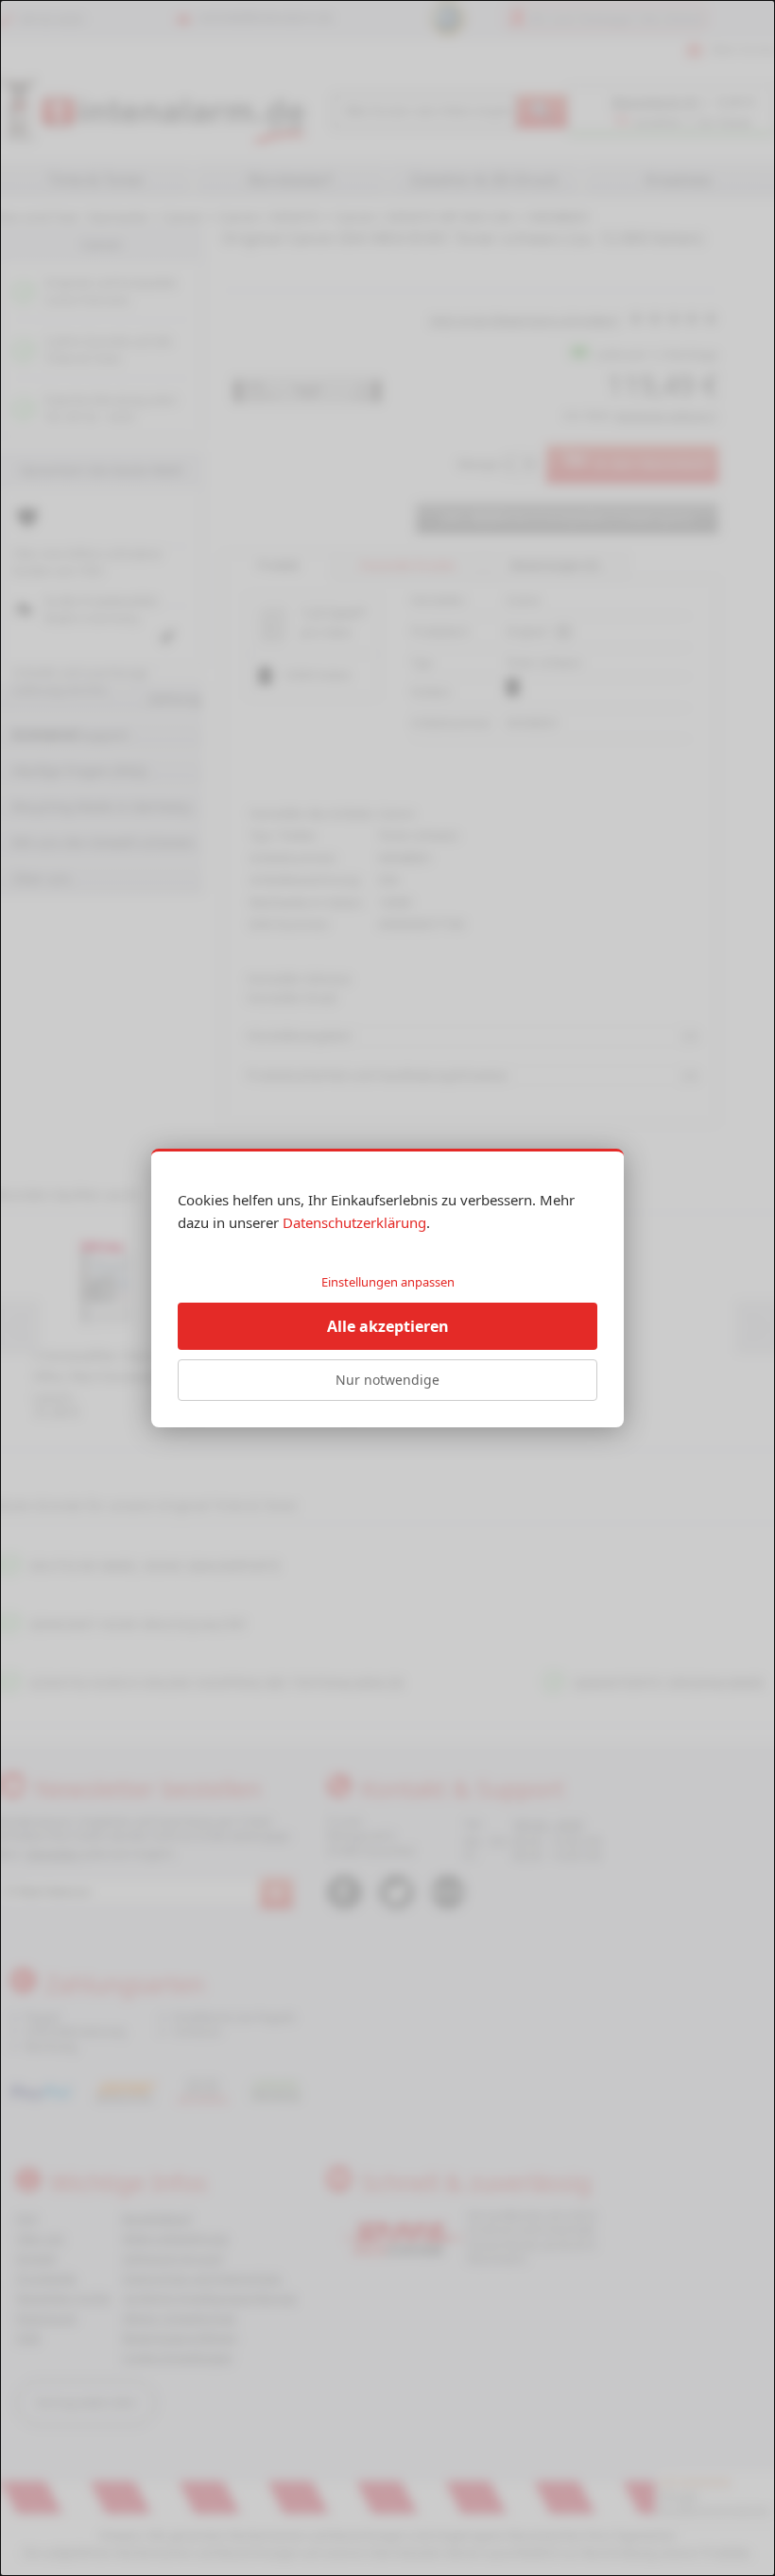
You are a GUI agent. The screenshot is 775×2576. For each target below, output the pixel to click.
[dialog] (387, 1288)
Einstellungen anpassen (388, 1282)
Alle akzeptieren (388, 1326)
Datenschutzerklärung (354, 1222)
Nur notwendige (387, 1380)
